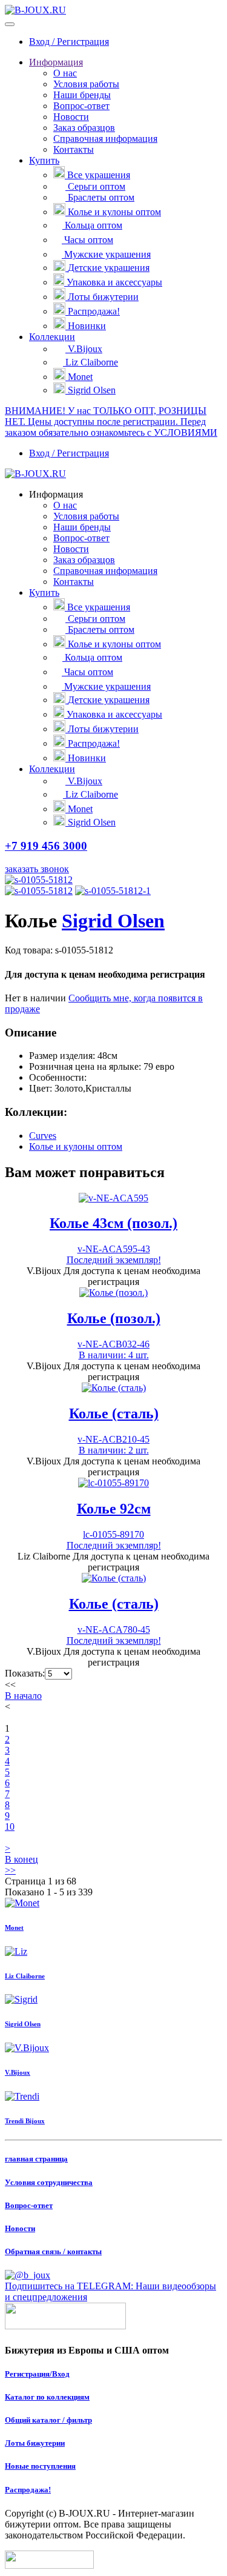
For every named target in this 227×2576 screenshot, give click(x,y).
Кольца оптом (94, 225)
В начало (23, 1696)
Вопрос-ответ (81, 106)
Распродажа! (94, 311)
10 (10, 1827)
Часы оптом (89, 240)
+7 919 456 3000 (46, 846)
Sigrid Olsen (92, 390)
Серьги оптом (97, 186)
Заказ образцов (84, 128)
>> (10, 1870)
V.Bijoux (85, 349)
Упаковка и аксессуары (114, 282)
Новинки (87, 326)
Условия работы (86, 84)
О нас (65, 73)
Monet (80, 377)
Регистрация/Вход (37, 2374)
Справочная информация (105, 138)
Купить (44, 160)
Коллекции (52, 337)
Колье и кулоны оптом (114, 212)
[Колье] (39, 880)
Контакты (74, 149)
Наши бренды (82, 95)
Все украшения (99, 175)
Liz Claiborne (92, 362)
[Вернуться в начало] (35, 10)
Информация (56, 62)
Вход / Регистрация (69, 42)
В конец (21, 1859)
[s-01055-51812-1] (113, 891)
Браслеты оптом (101, 197)
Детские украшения (109, 268)
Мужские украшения (107, 254)
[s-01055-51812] (39, 891)
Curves (43, 1136)
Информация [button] (56, 494)
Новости (71, 117)
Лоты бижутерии (103, 297)
